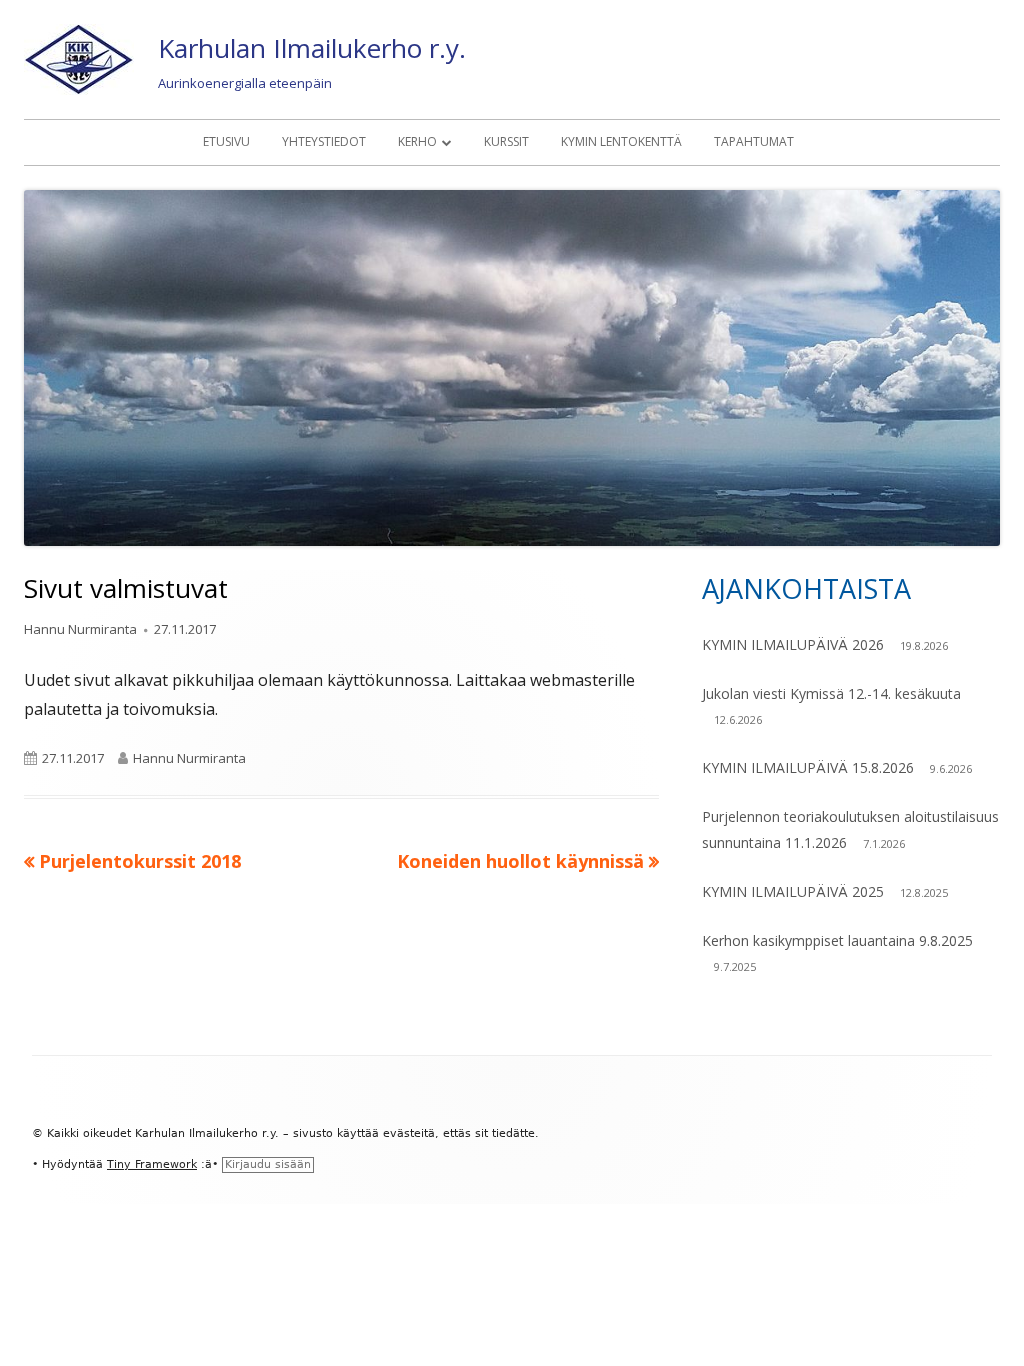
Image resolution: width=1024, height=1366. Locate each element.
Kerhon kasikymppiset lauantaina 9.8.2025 (837, 940)
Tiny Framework (152, 1164)
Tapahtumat (754, 141)
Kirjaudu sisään (268, 1164)
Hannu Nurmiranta (80, 629)
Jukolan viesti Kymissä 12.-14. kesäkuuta (831, 693)
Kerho (417, 141)
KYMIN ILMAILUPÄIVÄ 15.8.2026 (808, 767)
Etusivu (226, 141)
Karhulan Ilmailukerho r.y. (312, 48)
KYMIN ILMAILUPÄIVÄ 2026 (793, 644)
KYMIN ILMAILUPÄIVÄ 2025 (793, 891)
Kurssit (506, 141)
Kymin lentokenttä (621, 141)
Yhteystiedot (324, 141)
